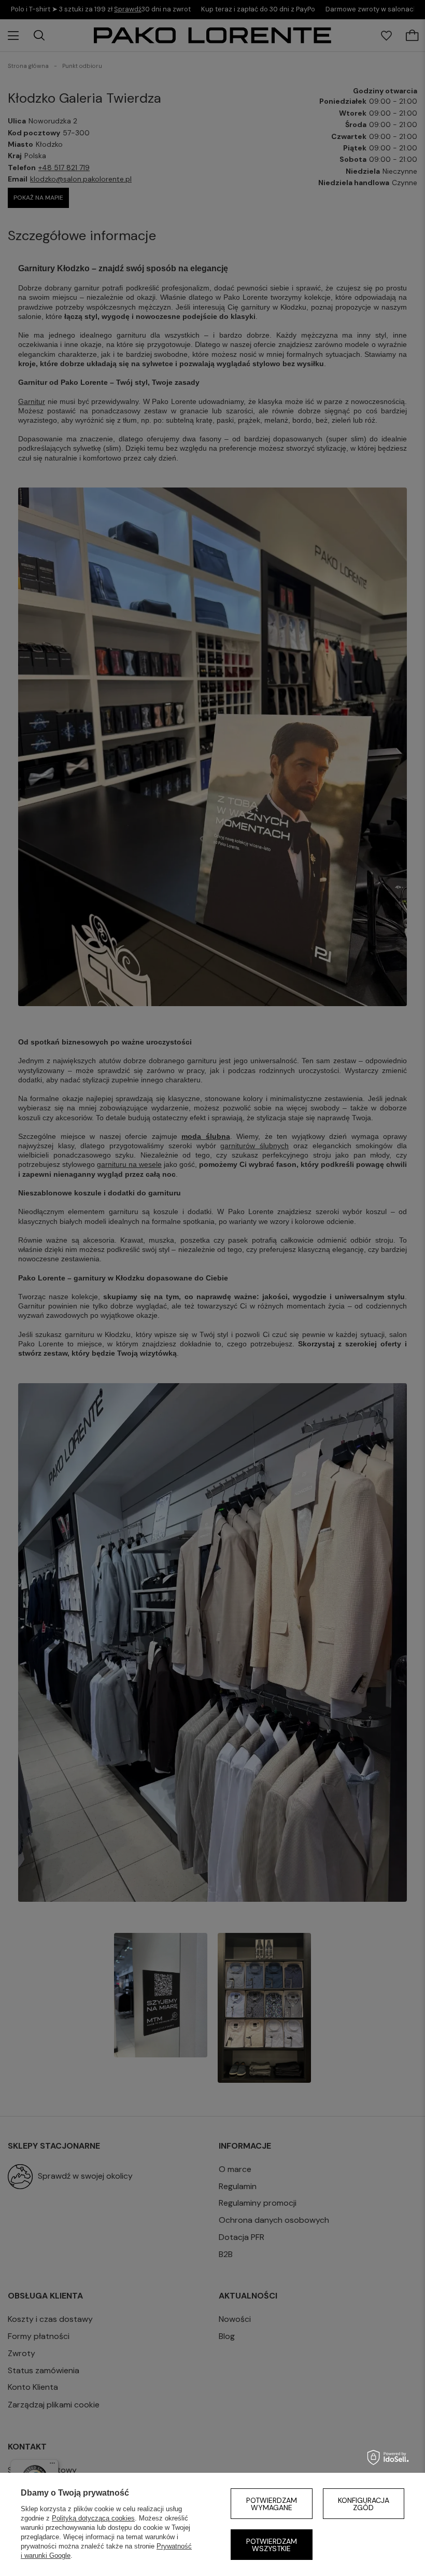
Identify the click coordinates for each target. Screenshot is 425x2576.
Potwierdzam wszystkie (272, 2545)
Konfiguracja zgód (364, 2504)
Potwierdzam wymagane (272, 2504)
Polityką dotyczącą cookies (93, 2518)
